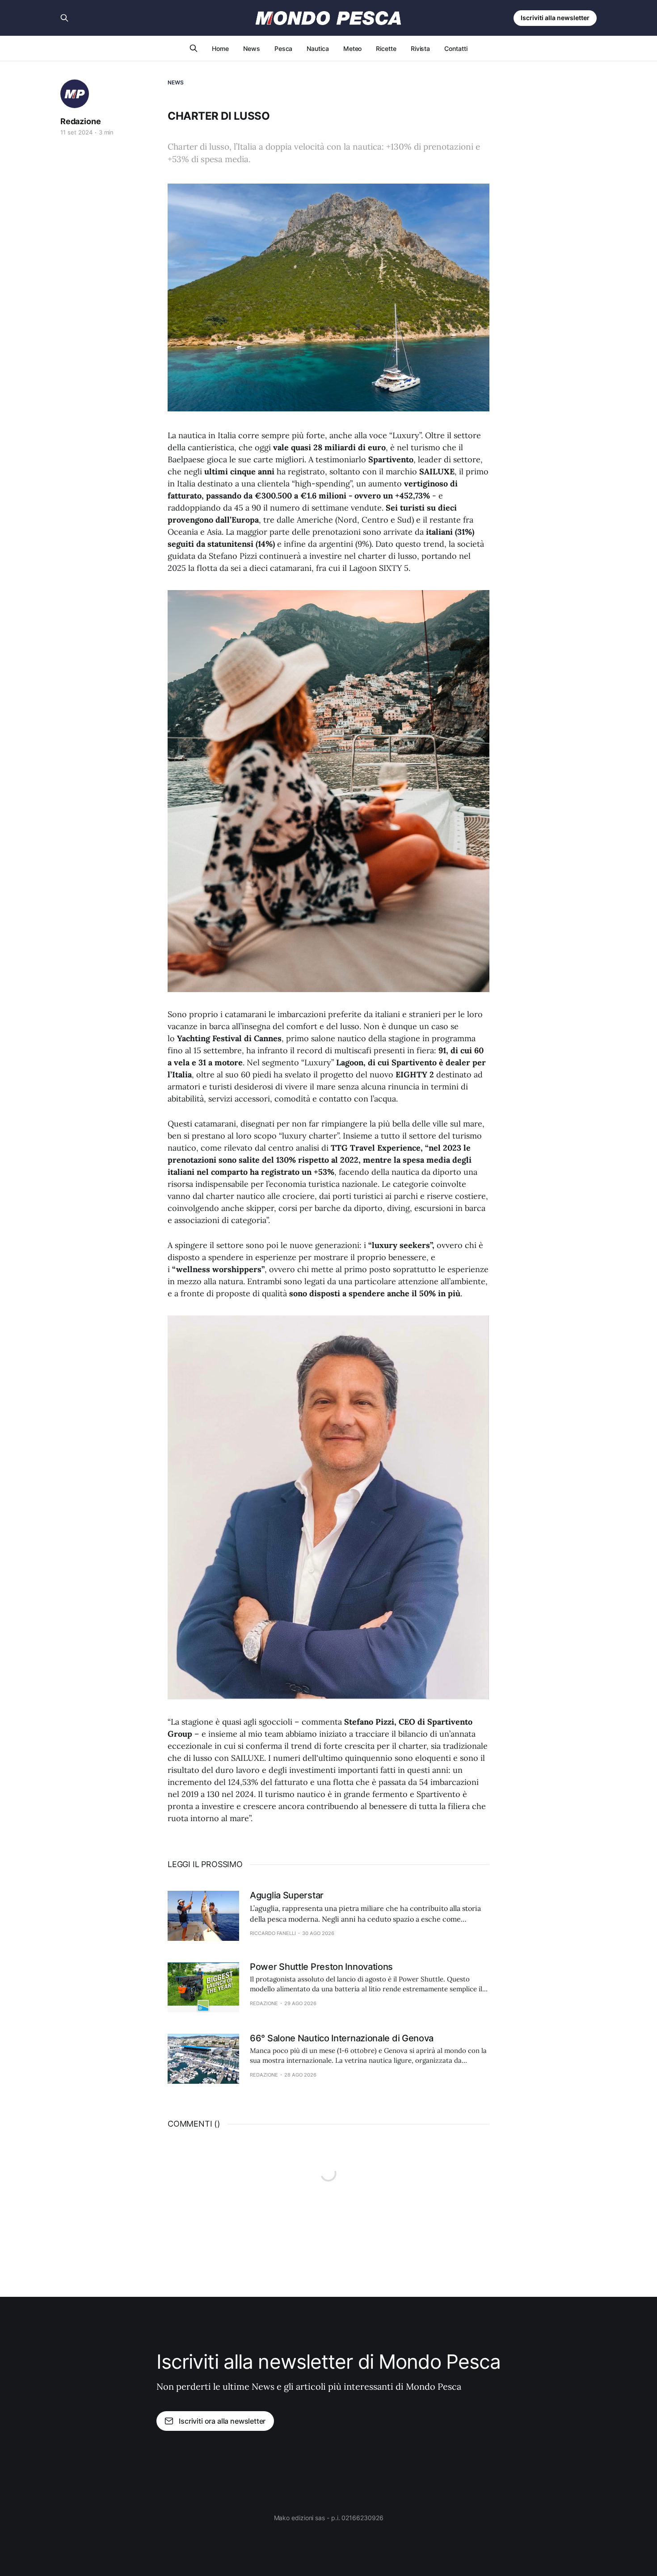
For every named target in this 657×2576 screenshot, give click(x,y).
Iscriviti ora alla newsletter (222, 2421)
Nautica (318, 48)
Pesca (284, 48)
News (252, 48)
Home (220, 48)
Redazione (80, 121)
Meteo (353, 48)
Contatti (456, 48)
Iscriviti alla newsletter (555, 18)
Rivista (420, 48)
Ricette (386, 48)
